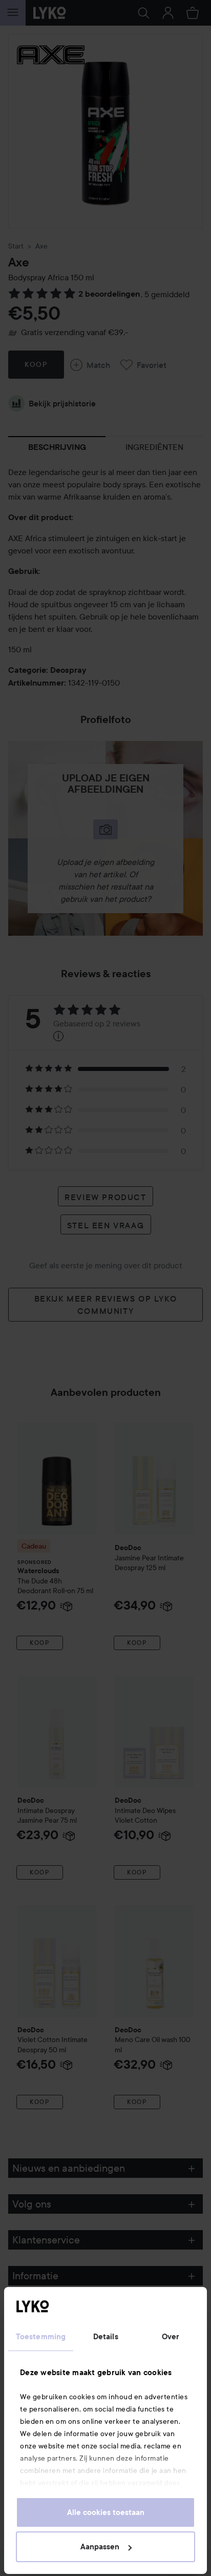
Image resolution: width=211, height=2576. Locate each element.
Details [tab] (106, 2337)
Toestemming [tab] (41, 2337)
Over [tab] (171, 2337)
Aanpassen (100, 2547)
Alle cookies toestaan (106, 2512)
